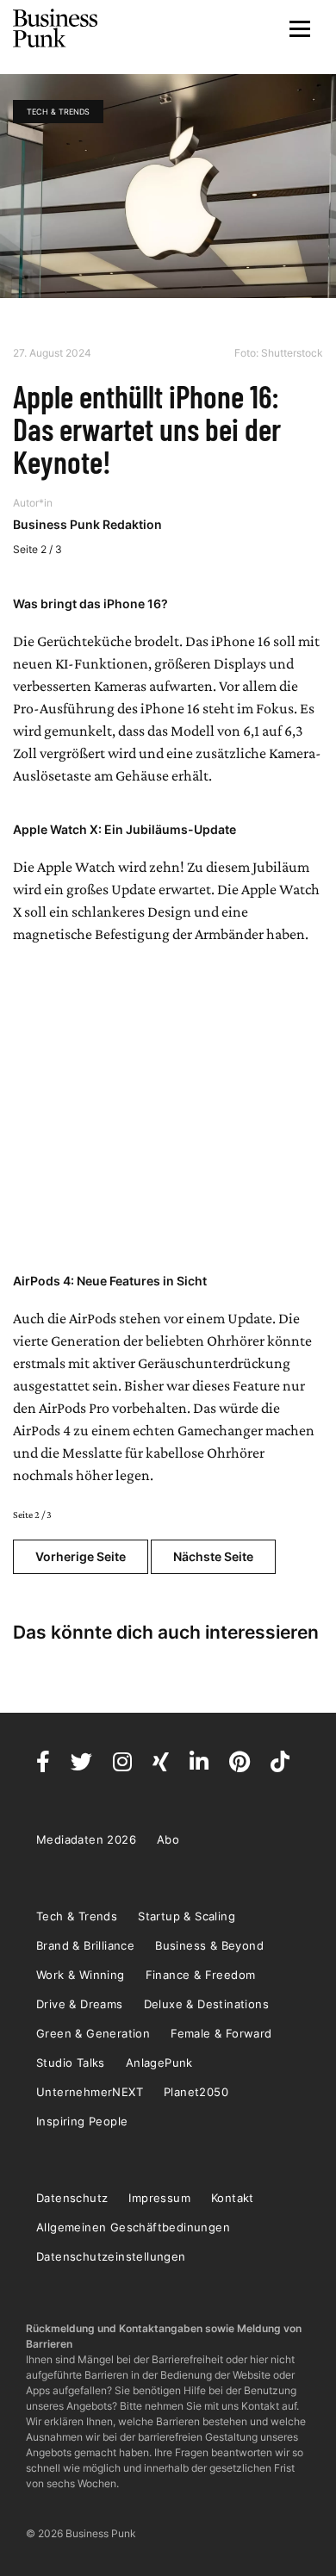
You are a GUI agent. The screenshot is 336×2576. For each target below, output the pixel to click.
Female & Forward (221, 2033)
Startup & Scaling (187, 1916)
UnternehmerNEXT (90, 2092)
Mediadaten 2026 (86, 1839)
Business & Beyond (209, 1945)
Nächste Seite (213, 1556)
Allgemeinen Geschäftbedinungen (133, 2227)
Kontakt (233, 2198)
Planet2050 (196, 2092)
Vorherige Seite (81, 1556)
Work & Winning (81, 1975)
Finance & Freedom (201, 1975)
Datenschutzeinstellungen (111, 2256)
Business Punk (56, 28)
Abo (168, 1839)
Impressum (159, 2198)
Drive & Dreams (80, 2004)
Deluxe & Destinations (206, 2004)
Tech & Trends (58, 112)
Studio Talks (71, 2063)
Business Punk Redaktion (87, 524)
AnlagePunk (159, 2063)
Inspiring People (82, 2121)
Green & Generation (93, 2033)
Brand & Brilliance (85, 1945)
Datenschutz (72, 2198)
